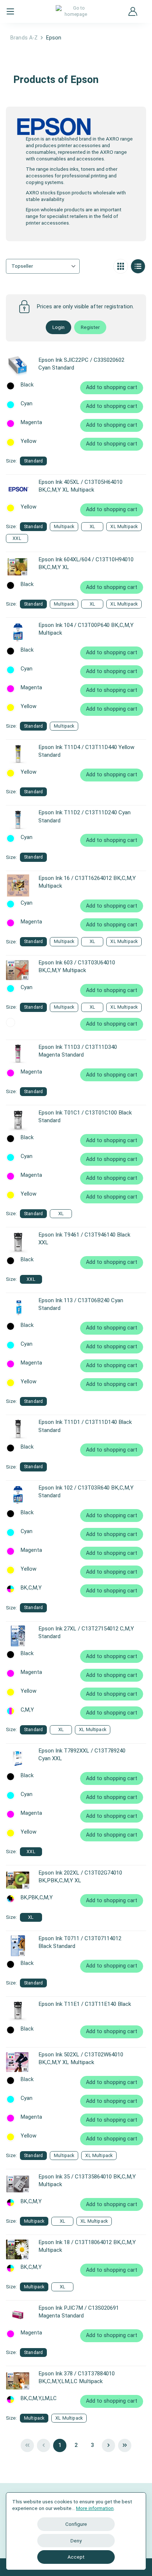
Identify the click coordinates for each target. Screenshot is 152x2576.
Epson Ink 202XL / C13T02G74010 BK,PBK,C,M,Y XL (80, 1877)
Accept (76, 2557)
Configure (76, 2524)
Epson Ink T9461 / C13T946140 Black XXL (84, 1239)
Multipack (64, 526)
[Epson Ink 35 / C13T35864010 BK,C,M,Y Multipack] (18, 2184)
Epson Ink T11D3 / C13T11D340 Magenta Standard (78, 1051)
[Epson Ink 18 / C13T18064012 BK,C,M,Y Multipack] (18, 2250)
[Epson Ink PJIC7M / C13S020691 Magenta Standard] (18, 2315)
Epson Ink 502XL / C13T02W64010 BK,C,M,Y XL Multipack (81, 2058)
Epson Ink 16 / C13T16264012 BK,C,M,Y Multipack (87, 882)
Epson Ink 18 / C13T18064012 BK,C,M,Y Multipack (87, 2246)
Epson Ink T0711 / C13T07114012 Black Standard (80, 1942)
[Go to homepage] (76, 11)
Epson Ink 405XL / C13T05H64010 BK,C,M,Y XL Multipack (80, 486)
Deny (76, 2541)
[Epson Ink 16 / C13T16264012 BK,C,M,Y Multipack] (18, 885)
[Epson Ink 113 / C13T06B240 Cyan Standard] (18, 1308)
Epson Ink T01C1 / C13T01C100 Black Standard (85, 1117)
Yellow (29, 441)
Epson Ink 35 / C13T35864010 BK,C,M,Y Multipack (87, 2180)
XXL (17, 538)
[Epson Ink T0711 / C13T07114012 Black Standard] (18, 1946)
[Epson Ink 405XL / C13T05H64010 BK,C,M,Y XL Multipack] (18, 489)
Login (58, 327)
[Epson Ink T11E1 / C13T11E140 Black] (18, 2011)
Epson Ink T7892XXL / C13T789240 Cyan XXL (82, 1755)
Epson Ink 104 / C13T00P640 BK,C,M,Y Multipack (86, 629)
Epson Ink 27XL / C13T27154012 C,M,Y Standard (86, 1632)
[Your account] (133, 11)
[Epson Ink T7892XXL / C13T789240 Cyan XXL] (18, 1758)
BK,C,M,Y (31, 1588)
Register (90, 327)
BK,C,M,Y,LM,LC (39, 2399)
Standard (33, 461)
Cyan (27, 404)
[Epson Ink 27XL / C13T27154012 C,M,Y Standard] (18, 1636)
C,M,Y (27, 1710)
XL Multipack (124, 526)
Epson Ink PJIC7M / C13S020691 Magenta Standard (79, 2312)
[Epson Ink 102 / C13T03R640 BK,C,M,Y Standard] (18, 1495)
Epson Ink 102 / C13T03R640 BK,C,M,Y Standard (86, 1492)
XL (92, 526)
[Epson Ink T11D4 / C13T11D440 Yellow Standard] (18, 755)
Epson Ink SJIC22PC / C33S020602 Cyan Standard (81, 364)
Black (27, 385)
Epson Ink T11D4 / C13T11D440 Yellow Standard (86, 751)
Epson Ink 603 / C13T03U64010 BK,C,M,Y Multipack (77, 966)
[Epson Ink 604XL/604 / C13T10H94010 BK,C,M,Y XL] (18, 567)
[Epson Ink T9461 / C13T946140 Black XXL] (18, 1242)
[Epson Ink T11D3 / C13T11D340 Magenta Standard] (18, 1054)
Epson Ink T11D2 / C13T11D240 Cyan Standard (84, 816)
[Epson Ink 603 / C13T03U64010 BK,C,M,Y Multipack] (18, 970)
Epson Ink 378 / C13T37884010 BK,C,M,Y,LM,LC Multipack (77, 2377)
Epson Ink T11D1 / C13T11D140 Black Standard (85, 1426)
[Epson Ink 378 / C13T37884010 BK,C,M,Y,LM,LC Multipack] (18, 2381)
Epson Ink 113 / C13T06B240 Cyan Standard (81, 1304)
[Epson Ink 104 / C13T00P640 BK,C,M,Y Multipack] (18, 632)
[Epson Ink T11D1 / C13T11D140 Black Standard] (18, 1429)
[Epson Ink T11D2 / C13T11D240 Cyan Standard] (18, 820)
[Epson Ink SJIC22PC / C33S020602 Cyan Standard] (18, 367)
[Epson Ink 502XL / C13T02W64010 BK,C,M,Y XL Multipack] (18, 2062)
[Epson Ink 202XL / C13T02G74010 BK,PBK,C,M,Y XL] (18, 1880)
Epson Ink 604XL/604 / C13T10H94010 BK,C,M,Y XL (86, 563)
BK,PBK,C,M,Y (37, 1898)
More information (95, 2508)
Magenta (31, 423)
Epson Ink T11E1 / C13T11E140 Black (85, 2004)
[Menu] (10, 11)
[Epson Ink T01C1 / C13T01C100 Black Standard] (18, 1120)
